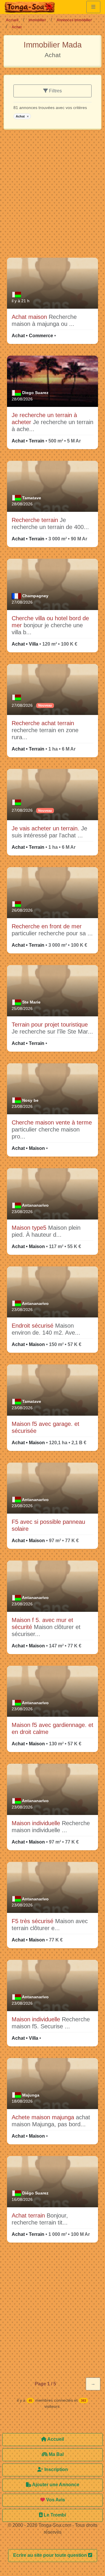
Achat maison (30, 317)
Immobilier (37, 20)
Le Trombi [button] (54, 2515)
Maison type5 (30, 1228)
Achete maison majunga (44, 2117)
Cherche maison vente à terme (52, 1122)
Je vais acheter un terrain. (46, 828)
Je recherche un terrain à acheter (44, 419)
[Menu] (93, 7)
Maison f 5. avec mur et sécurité (42, 1623)
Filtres (55, 91)
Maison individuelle (37, 1823)
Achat (22, 116)
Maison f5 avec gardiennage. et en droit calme (52, 1728)
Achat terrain (29, 2215)
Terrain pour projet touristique (50, 1025)
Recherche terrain (36, 520)
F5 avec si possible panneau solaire (48, 1525)
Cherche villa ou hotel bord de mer (50, 622)
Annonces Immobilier (74, 20)
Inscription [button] (56, 2469)
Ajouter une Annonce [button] (55, 2485)
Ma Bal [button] (56, 2454)
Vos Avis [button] (55, 2500)
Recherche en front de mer (47, 926)
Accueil (12, 20)
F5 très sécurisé (33, 1921)
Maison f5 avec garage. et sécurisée (45, 1427)
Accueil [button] (55, 2439)
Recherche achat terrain (43, 723)
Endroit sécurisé (33, 1326)
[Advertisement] (52, 196)
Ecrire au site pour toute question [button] (51, 2555)
